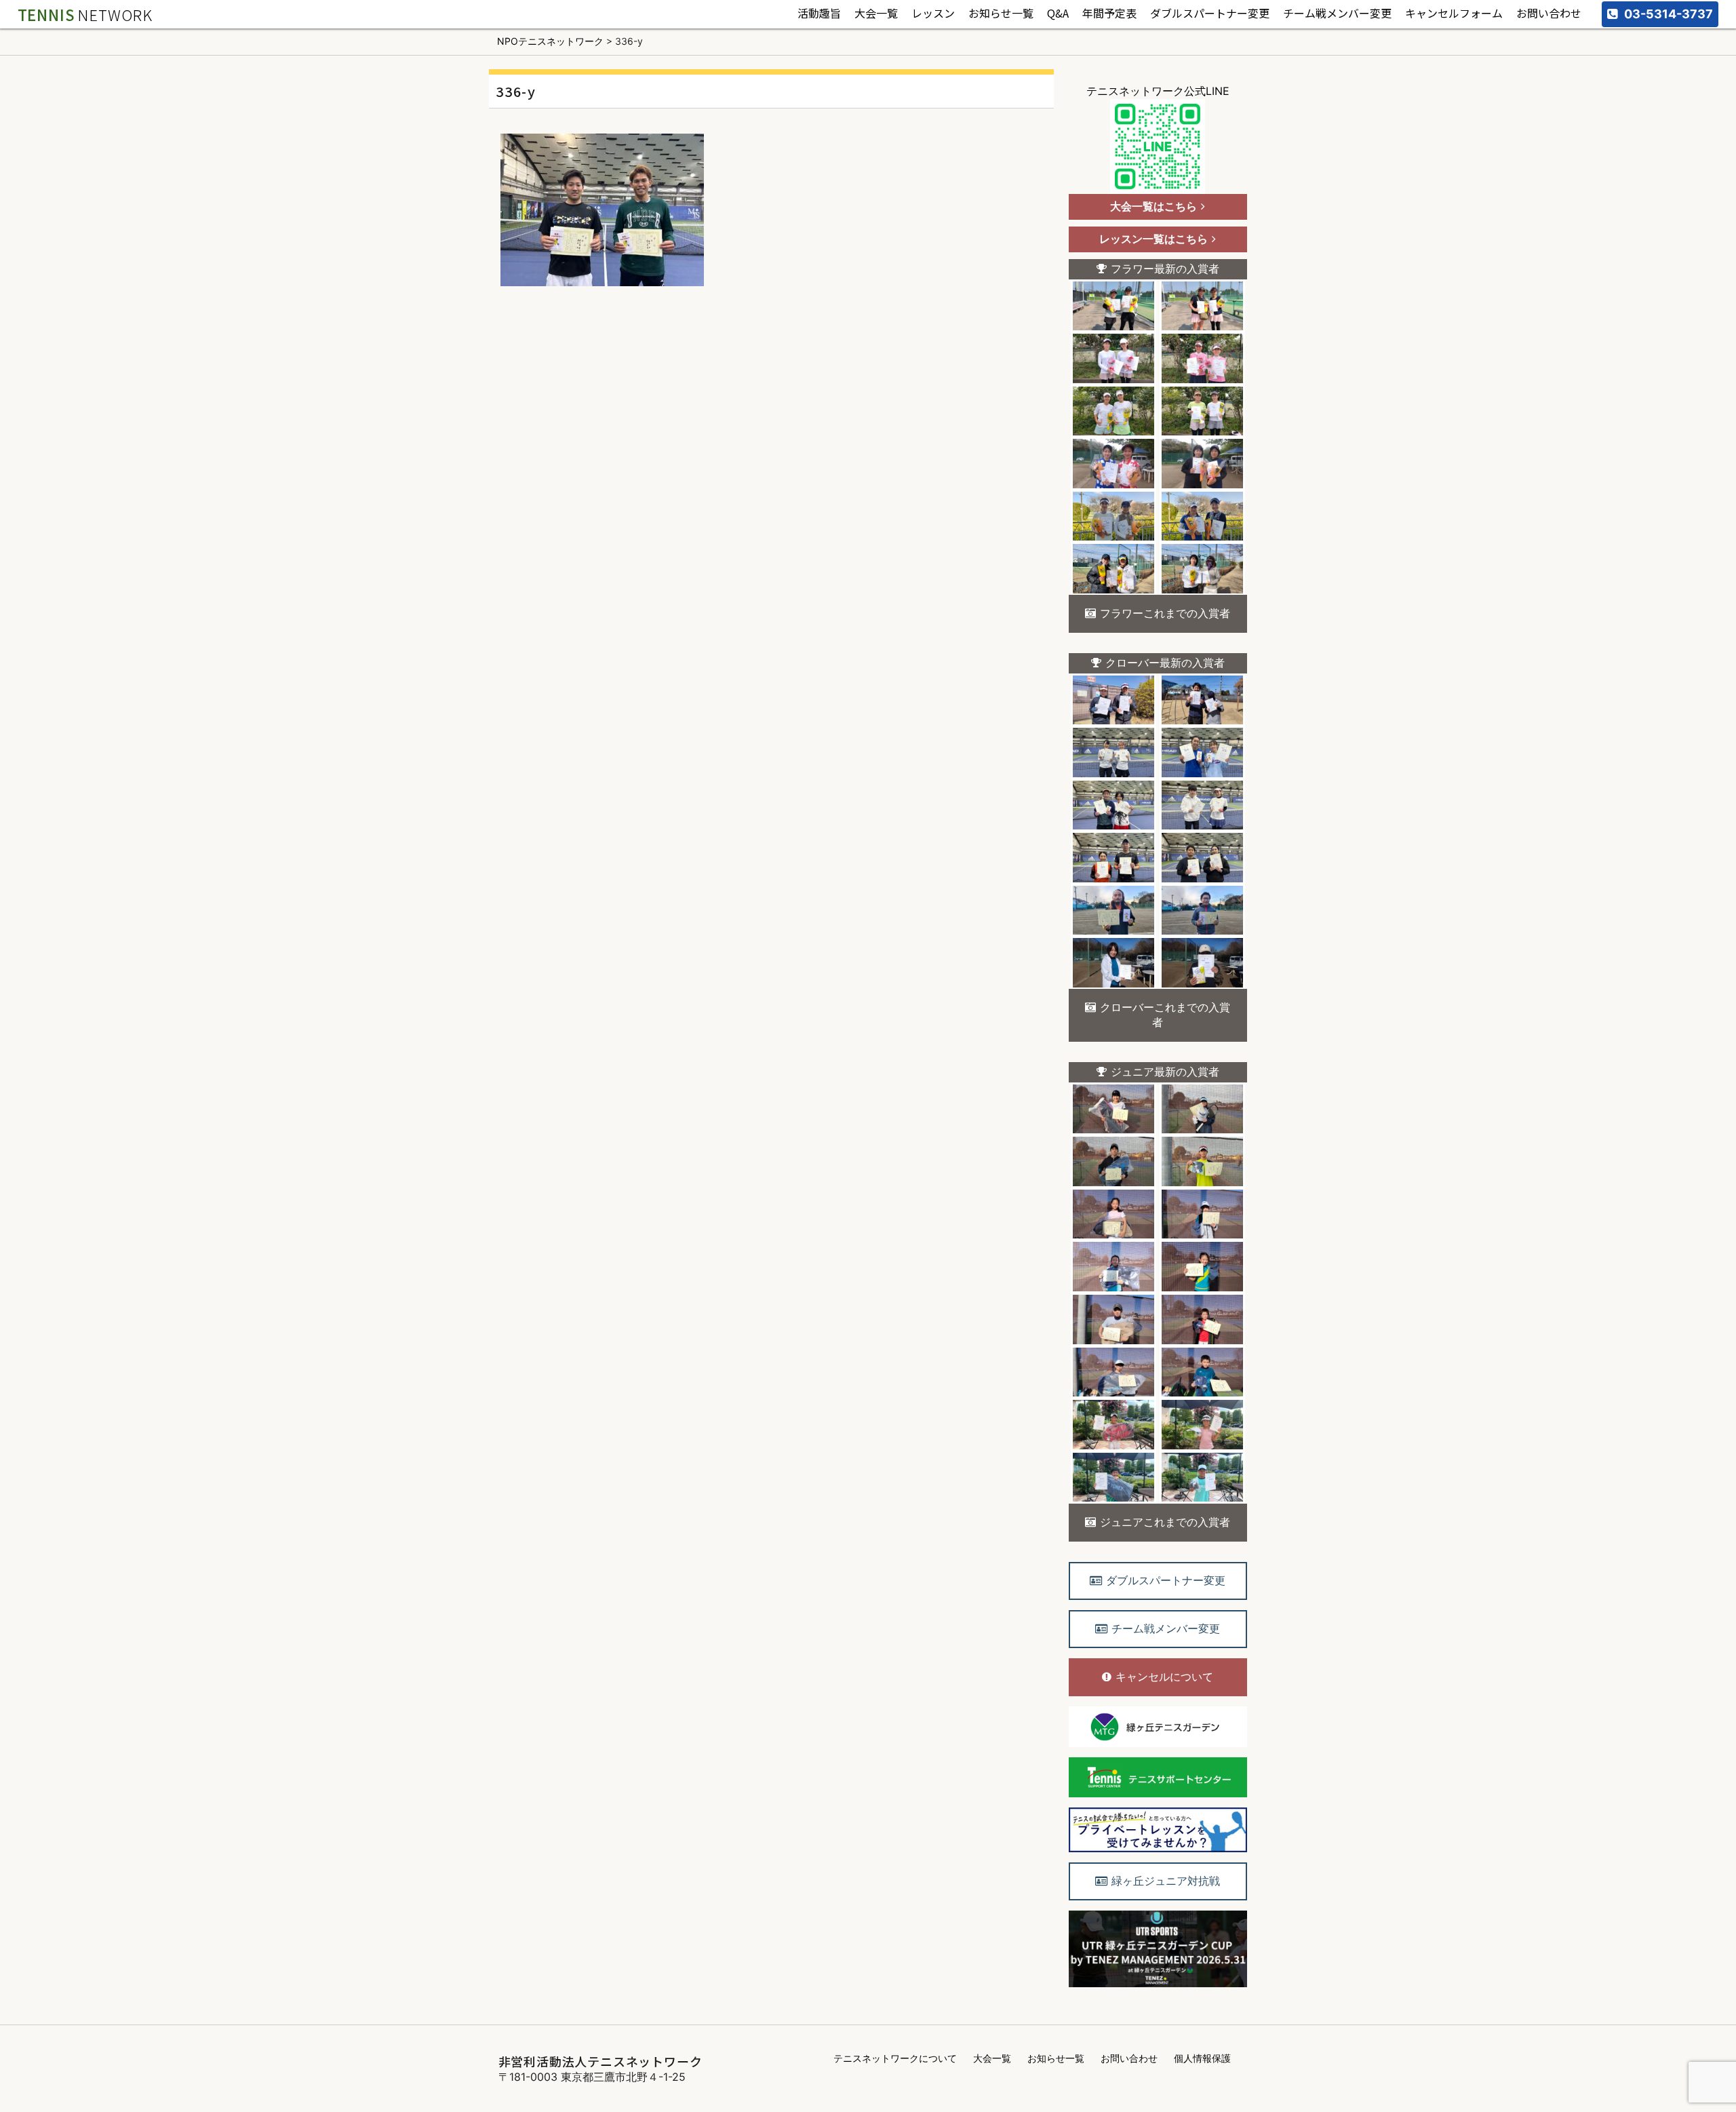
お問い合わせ (1549, 14)
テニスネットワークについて (895, 2058)
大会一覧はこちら (1153, 206)
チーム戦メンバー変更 (1337, 14)
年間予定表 (1109, 14)
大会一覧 (876, 14)
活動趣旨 (819, 14)
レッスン (933, 14)
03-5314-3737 (1669, 14)
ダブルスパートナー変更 (1210, 14)
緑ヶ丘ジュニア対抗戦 (1166, 1881)
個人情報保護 (1202, 2058)
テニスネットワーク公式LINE (1158, 91)
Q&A (1058, 14)
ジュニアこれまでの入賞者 (1165, 1522)
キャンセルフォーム (1454, 14)
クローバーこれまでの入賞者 (1165, 1015)
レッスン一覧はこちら (1153, 239)
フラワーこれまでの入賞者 (1165, 613)
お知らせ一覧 (1001, 14)
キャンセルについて (1164, 1677)
